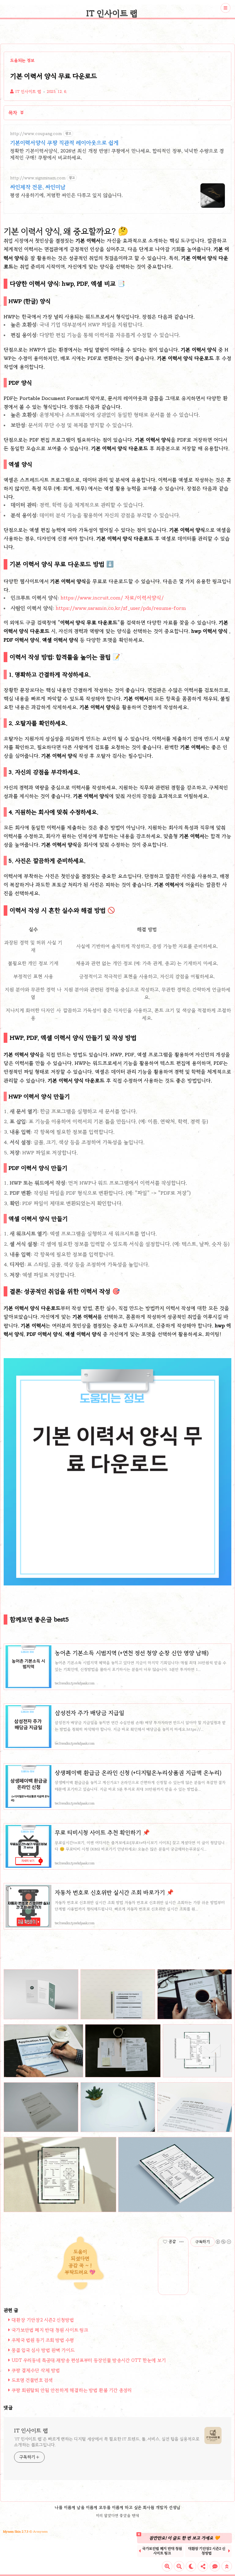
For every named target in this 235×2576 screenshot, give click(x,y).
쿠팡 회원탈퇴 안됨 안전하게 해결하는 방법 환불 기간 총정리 (72, 2390)
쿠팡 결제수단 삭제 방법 (36, 2370)
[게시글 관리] (182, 2242)
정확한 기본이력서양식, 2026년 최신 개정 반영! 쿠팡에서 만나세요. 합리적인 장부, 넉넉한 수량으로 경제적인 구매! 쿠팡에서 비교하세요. (117, 154)
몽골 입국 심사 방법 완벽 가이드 (43, 2350)
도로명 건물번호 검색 (32, 2380)
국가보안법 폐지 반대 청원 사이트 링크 (50, 2330)
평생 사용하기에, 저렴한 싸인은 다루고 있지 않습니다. (66, 195)
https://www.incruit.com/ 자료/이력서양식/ (112, 598)
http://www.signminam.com (38, 178)
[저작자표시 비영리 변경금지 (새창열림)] (223, 2242)
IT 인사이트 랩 (112, 13)
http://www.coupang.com (36, 134)
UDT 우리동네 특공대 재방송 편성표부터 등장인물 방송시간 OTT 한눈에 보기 (89, 2360)
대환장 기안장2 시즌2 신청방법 (43, 2320)
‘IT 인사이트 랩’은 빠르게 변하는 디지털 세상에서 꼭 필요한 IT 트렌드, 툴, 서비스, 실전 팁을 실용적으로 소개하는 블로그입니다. (107, 2442)
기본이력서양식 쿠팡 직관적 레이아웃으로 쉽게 (64, 143)
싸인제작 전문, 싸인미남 (38, 187)
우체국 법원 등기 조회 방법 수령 (43, 2340)
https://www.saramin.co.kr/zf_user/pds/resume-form (121, 608)
